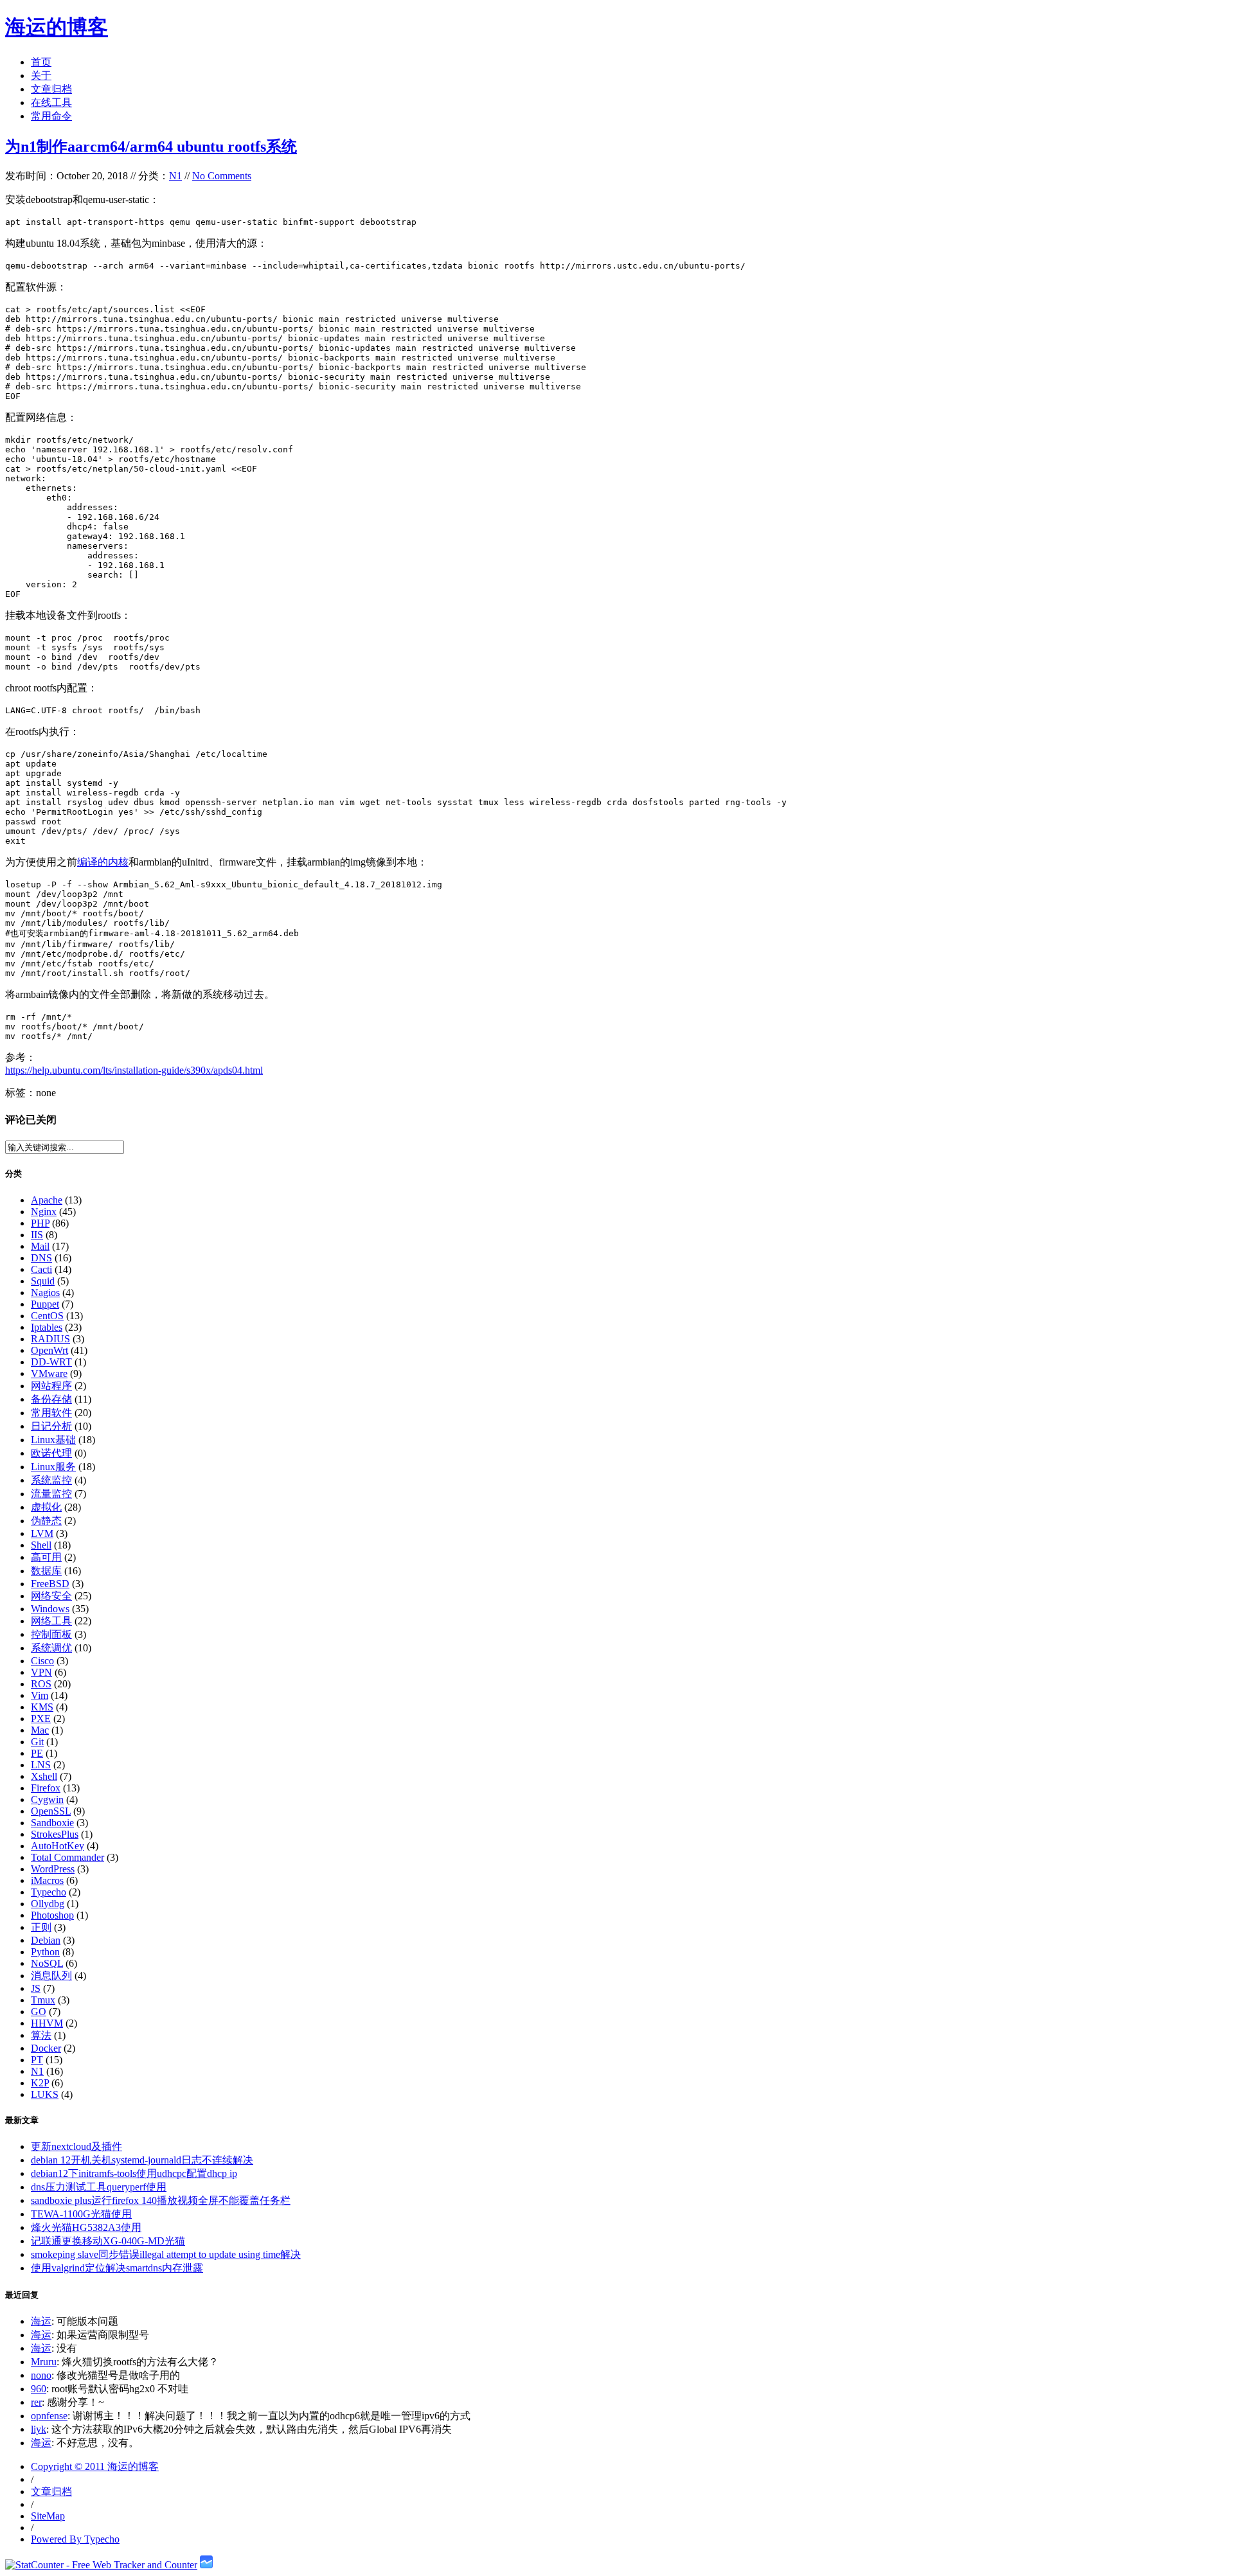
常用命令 (51, 116)
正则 (41, 1927)
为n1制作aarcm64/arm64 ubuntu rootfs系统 (151, 147)
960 (39, 2389)
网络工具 (51, 1621)
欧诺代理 (51, 1453)
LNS (41, 1765)
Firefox (46, 1788)
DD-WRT (51, 1362)
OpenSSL (51, 1811)
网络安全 (51, 1596)
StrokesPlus (55, 1834)
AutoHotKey (58, 1846)
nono (41, 2375)
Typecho (49, 1892)
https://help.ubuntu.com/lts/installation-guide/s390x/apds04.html (134, 1070)
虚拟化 (46, 1507)
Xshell (44, 1776)
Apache (47, 1200)
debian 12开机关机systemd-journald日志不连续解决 (142, 2160)
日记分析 (51, 1426)
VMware (49, 1373)
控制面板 (51, 1634)
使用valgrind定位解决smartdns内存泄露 (117, 2268)
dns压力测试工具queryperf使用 (99, 2187)
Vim (40, 1695)
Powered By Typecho (75, 2539)
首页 (41, 62)
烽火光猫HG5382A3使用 (86, 2227)
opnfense (49, 2416)
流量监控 (51, 1494)
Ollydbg (48, 1904)
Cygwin (47, 1799)
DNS (41, 1258)
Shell (41, 1545)
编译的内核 (103, 862)
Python (45, 1952)
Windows (50, 1609)
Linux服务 (53, 1467)
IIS (37, 1235)
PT (37, 2060)
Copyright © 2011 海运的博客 (95, 2466)
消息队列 (51, 1976)
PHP (40, 1223)
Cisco (42, 1661)
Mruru (44, 2362)
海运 (41, 2321)
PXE (41, 1719)
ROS (41, 1684)
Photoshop (52, 1915)
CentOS (47, 1316)
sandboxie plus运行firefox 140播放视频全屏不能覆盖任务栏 (161, 2200)
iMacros (47, 1880)
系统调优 (51, 1648)
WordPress (53, 1869)
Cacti (41, 1269)
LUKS (45, 2094)
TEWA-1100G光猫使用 (81, 2214)
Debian (46, 1940)
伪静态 (46, 1521)
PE (37, 1753)
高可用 (46, 1557)
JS (36, 1988)
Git (37, 1742)
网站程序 (51, 1386)
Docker (46, 2048)
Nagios (45, 1292)
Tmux (43, 2000)
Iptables (47, 1327)
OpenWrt (49, 1350)
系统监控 (51, 1480)
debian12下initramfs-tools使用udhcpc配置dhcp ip (134, 2173)
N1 (175, 176)
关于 (41, 76)
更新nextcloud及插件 (76, 2146)
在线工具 (51, 102)
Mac (40, 1730)
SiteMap (48, 2516)
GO (39, 2012)
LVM (42, 1533)
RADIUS (50, 1339)
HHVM (47, 2023)
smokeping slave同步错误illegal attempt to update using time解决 (166, 2254)
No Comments (222, 176)
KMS (42, 1707)
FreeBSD (50, 1584)
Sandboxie (52, 1823)
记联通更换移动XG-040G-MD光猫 (108, 2241)
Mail (40, 1246)
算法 (41, 2035)
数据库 (46, 1571)
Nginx (44, 1212)
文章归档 (51, 89)
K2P (40, 2083)
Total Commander (67, 1857)
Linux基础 (53, 1440)
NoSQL (47, 1963)
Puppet (45, 1304)
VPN (41, 1672)
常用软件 (51, 1413)
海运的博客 (57, 27)
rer (36, 2402)
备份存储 (51, 1399)
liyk (39, 2429)
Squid (43, 1281)
